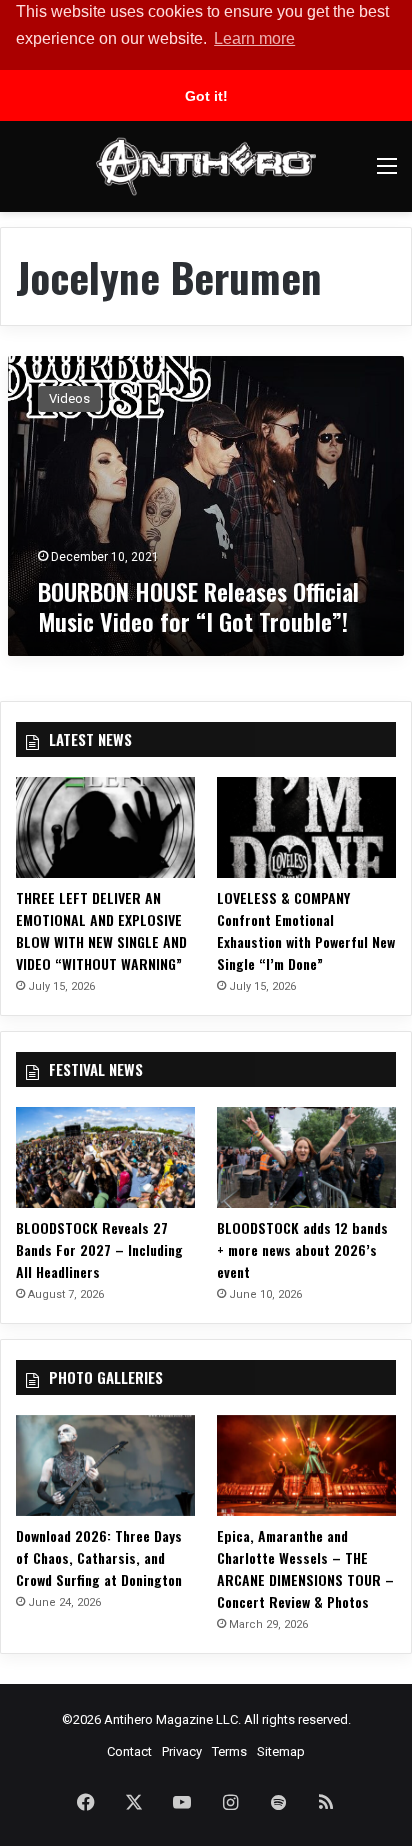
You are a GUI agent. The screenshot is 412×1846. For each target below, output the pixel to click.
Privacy (182, 1751)
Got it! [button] (206, 96)
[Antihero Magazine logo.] (206, 166)
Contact (129, 1751)
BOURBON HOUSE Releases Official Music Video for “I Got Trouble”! (198, 606)
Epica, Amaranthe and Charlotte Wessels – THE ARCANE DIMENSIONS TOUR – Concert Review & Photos (305, 1568)
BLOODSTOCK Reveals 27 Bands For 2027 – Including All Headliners (99, 1249)
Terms (229, 1751)
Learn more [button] (254, 38)
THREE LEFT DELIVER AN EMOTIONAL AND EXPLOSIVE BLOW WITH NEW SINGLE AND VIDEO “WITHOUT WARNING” (101, 930)
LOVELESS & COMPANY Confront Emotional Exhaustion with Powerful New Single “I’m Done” (306, 930)
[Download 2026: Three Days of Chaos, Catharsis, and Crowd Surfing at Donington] (105, 1465)
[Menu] (387, 173)
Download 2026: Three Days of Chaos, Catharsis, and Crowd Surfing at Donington (99, 1557)
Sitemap (281, 1751)
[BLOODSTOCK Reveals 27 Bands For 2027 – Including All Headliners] (105, 1157)
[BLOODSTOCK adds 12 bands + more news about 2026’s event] (306, 1157)
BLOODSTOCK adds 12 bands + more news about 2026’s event (302, 1249)
